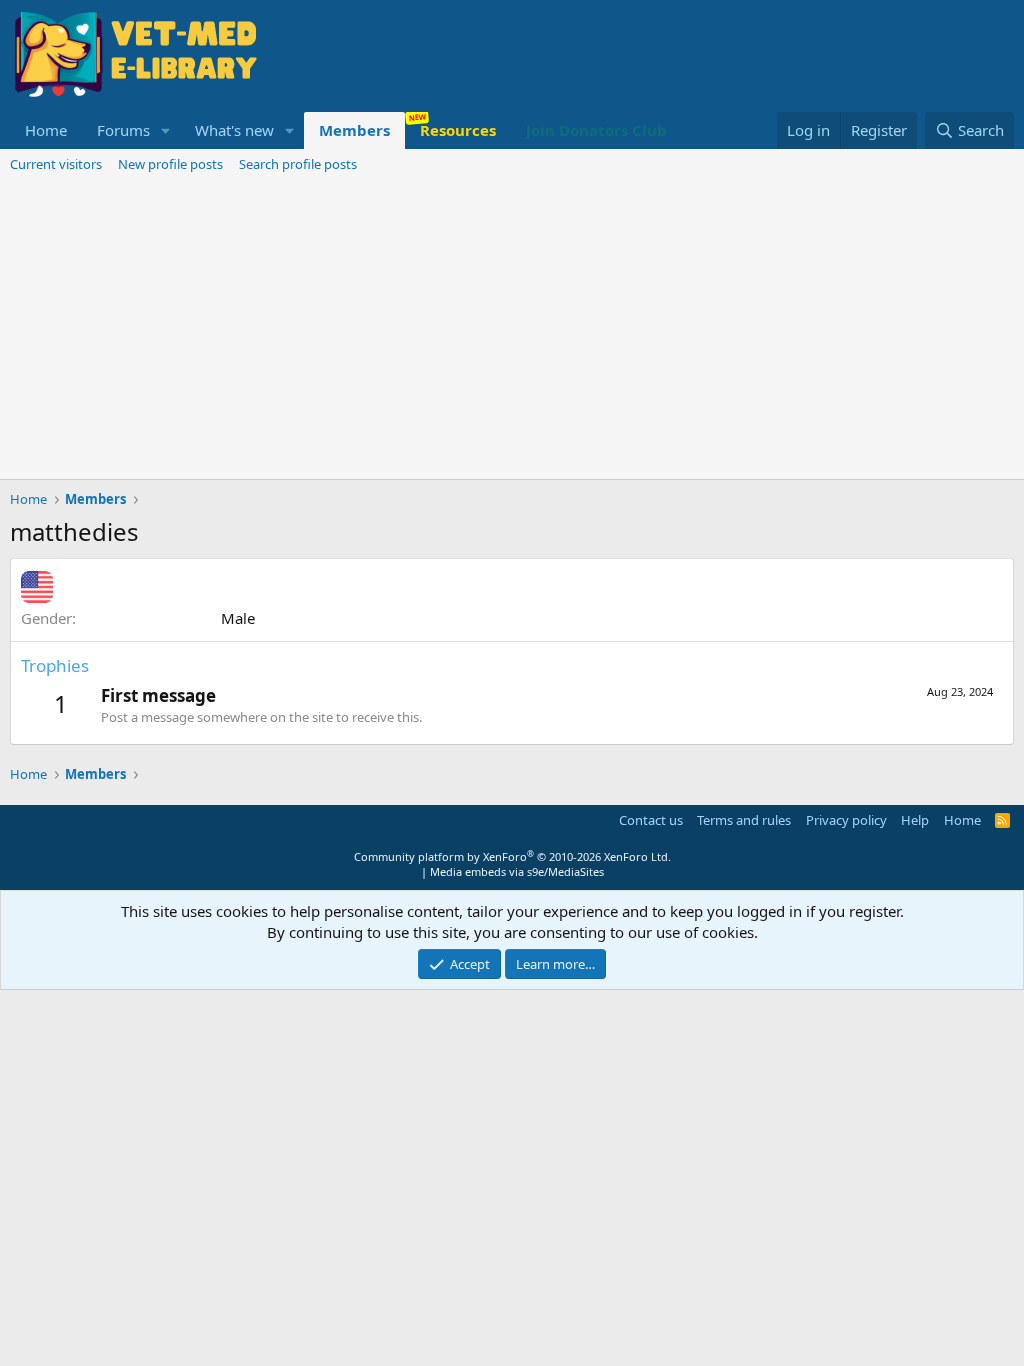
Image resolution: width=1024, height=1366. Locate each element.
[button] (166, 130)
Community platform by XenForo (512, 856)
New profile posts (170, 164)
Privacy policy (846, 820)
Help (915, 820)
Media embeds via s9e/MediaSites (517, 871)
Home (46, 130)
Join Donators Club (596, 130)
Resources (458, 130)
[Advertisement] (512, 329)
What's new (234, 130)
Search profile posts (298, 164)
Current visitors (56, 164)
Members (354, 130)
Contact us (651, 820)
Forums (123, 130)
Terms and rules (744, 820)
